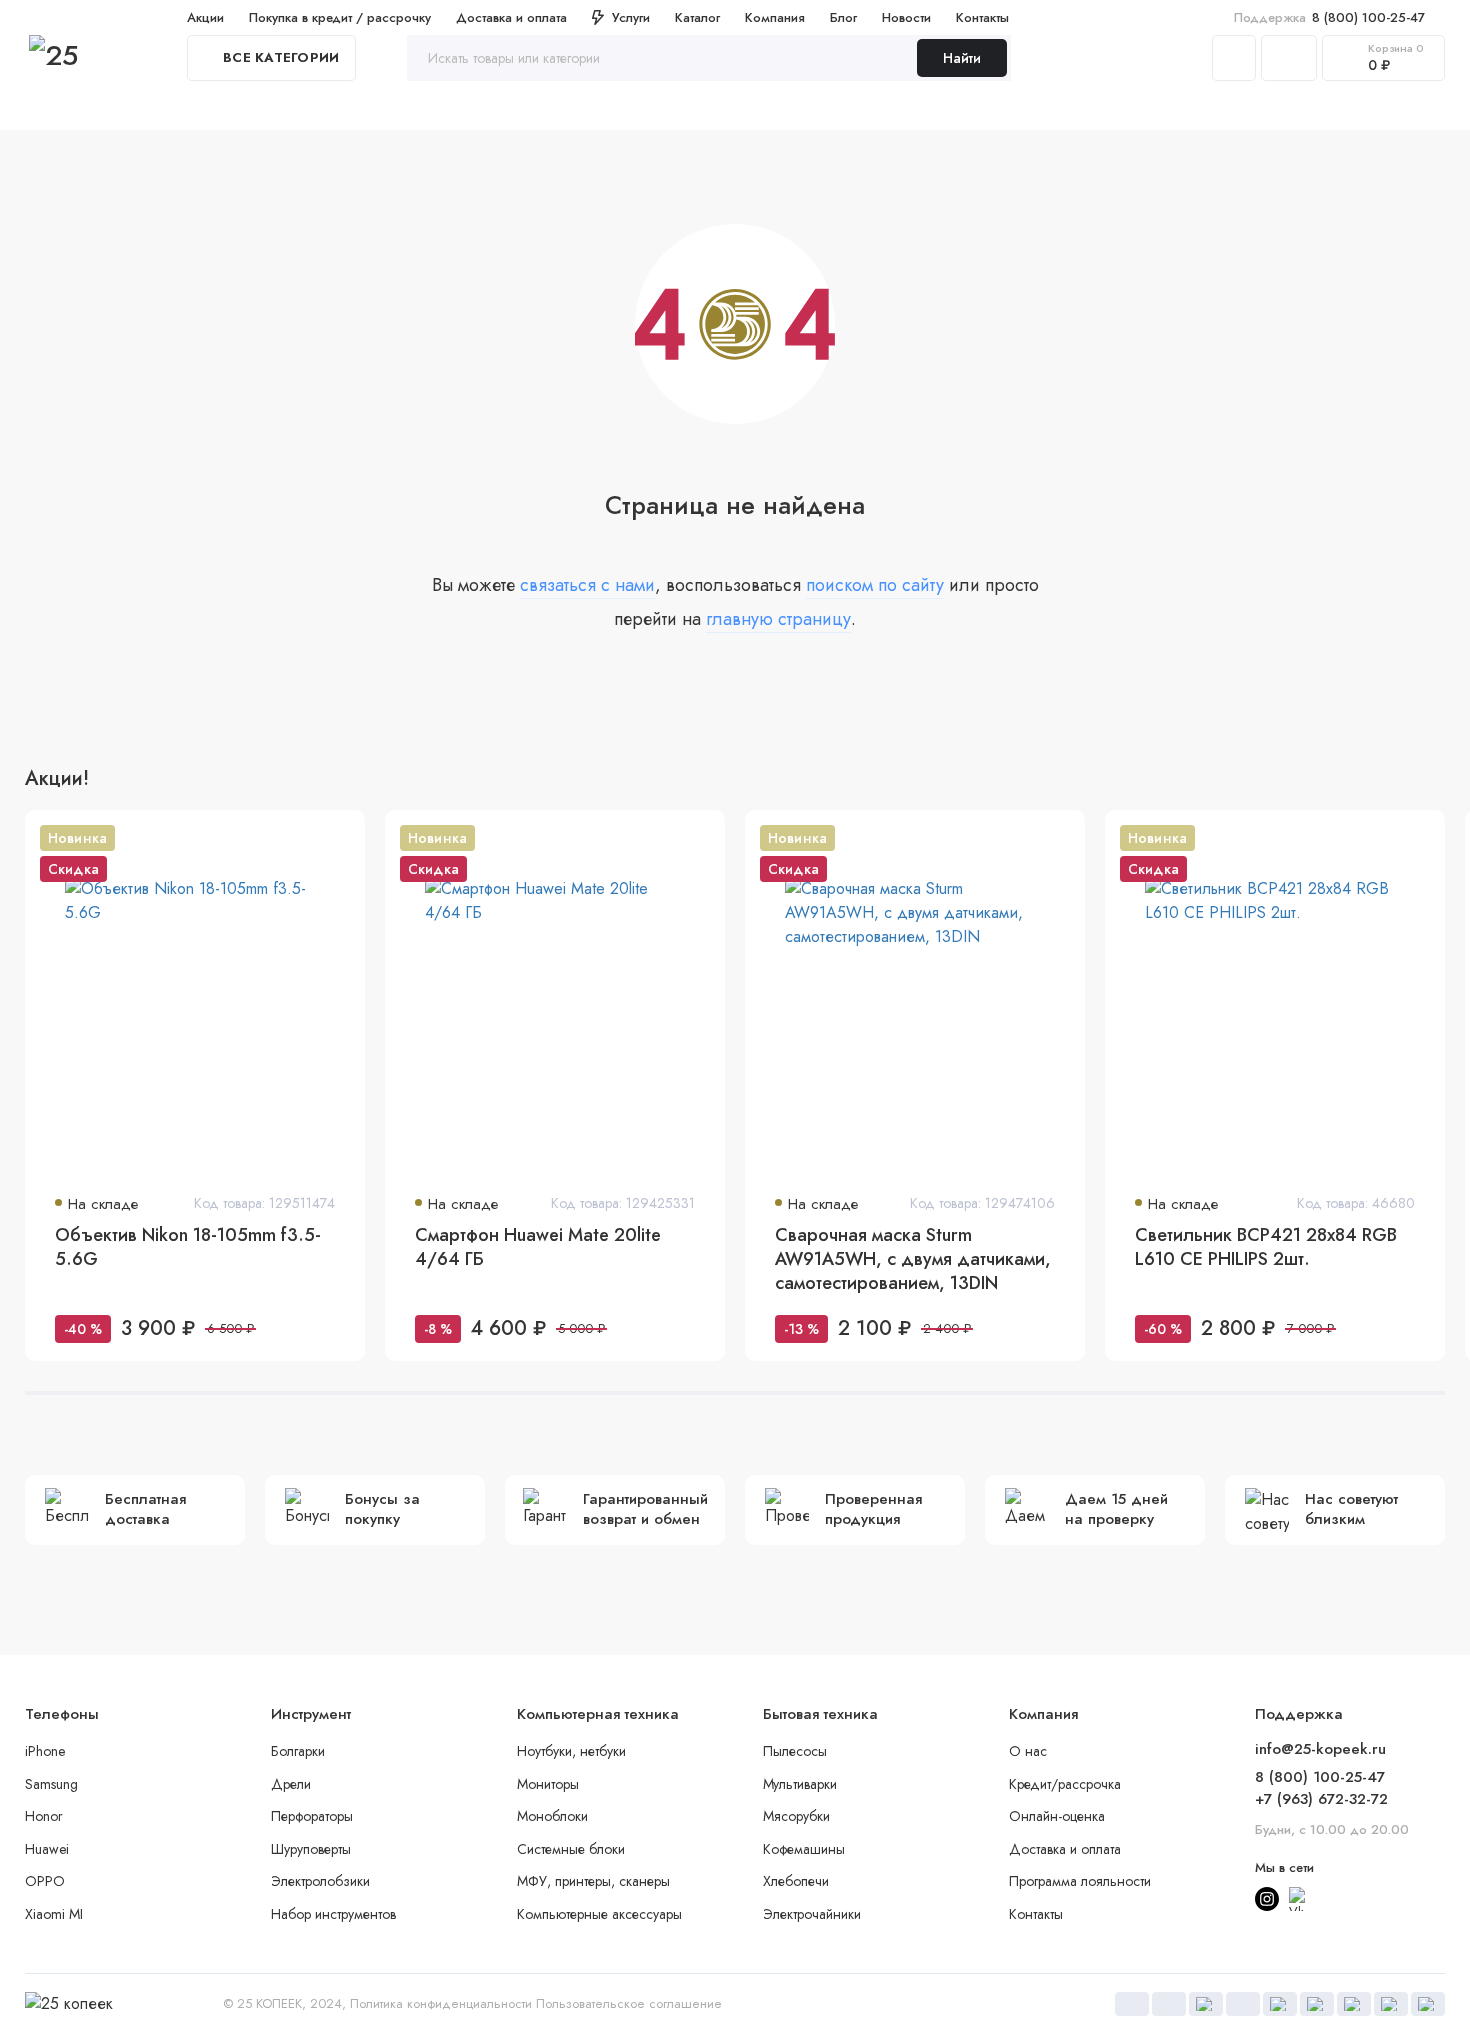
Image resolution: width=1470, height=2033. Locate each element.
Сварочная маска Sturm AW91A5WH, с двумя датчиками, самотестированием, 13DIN (913, 1259)
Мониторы (548, 1784)
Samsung (51, 1784)
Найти (962, 58)
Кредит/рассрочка (1065, 1784)
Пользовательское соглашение (629, 2003)
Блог (843, 17)
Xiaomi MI (54, 1914)
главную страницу (778, 619)
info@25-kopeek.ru (1320, 1749)
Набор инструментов (333, 1914)
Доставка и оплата (511, 17)
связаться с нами (587, 585)
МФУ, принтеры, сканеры (593, 1881)
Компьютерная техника (642, 109)
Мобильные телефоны (466, 109)
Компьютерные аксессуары (599, 1914)
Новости (906, 17)
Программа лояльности (1080, 1881)
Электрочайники (812, 1914)
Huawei (47, 1849)
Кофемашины (804, 1849)
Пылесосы (795, 1751)
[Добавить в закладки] (337, 838)
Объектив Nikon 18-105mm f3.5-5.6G (188, 1247)
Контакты (982, 17)
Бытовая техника (203, 109)
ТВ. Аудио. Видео (806, 109)
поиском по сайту (875, 585)
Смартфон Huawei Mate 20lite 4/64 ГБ (538, 1247)
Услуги (631, 17)
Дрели (291, 1784)
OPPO (45, 1881)
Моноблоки (552, 1816)
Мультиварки (800, 1784)
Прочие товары (1247, 109)
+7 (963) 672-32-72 (1321, 1799)
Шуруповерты (311, 1849)
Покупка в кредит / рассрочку (340, 17)
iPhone (45, 1751)
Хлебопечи (796, 1881)
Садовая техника (1110, 109)
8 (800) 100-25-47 (1329, 17)
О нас (1028, 1751)
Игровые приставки (960, 109)
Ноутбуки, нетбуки (571, 1751)
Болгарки (298, 1751)
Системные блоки (571, 1849)
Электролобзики (320, 1881)
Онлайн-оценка (1057, 1816)
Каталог (697, 17)
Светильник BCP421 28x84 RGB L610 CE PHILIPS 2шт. (1266, 1247)
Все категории (281, 57)
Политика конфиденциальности (441, 2003)
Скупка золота (72, 109)
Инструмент (325, 109)
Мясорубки (796, 1816)
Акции (205, 17)
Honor (44, 1816)
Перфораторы (312, 1816)
